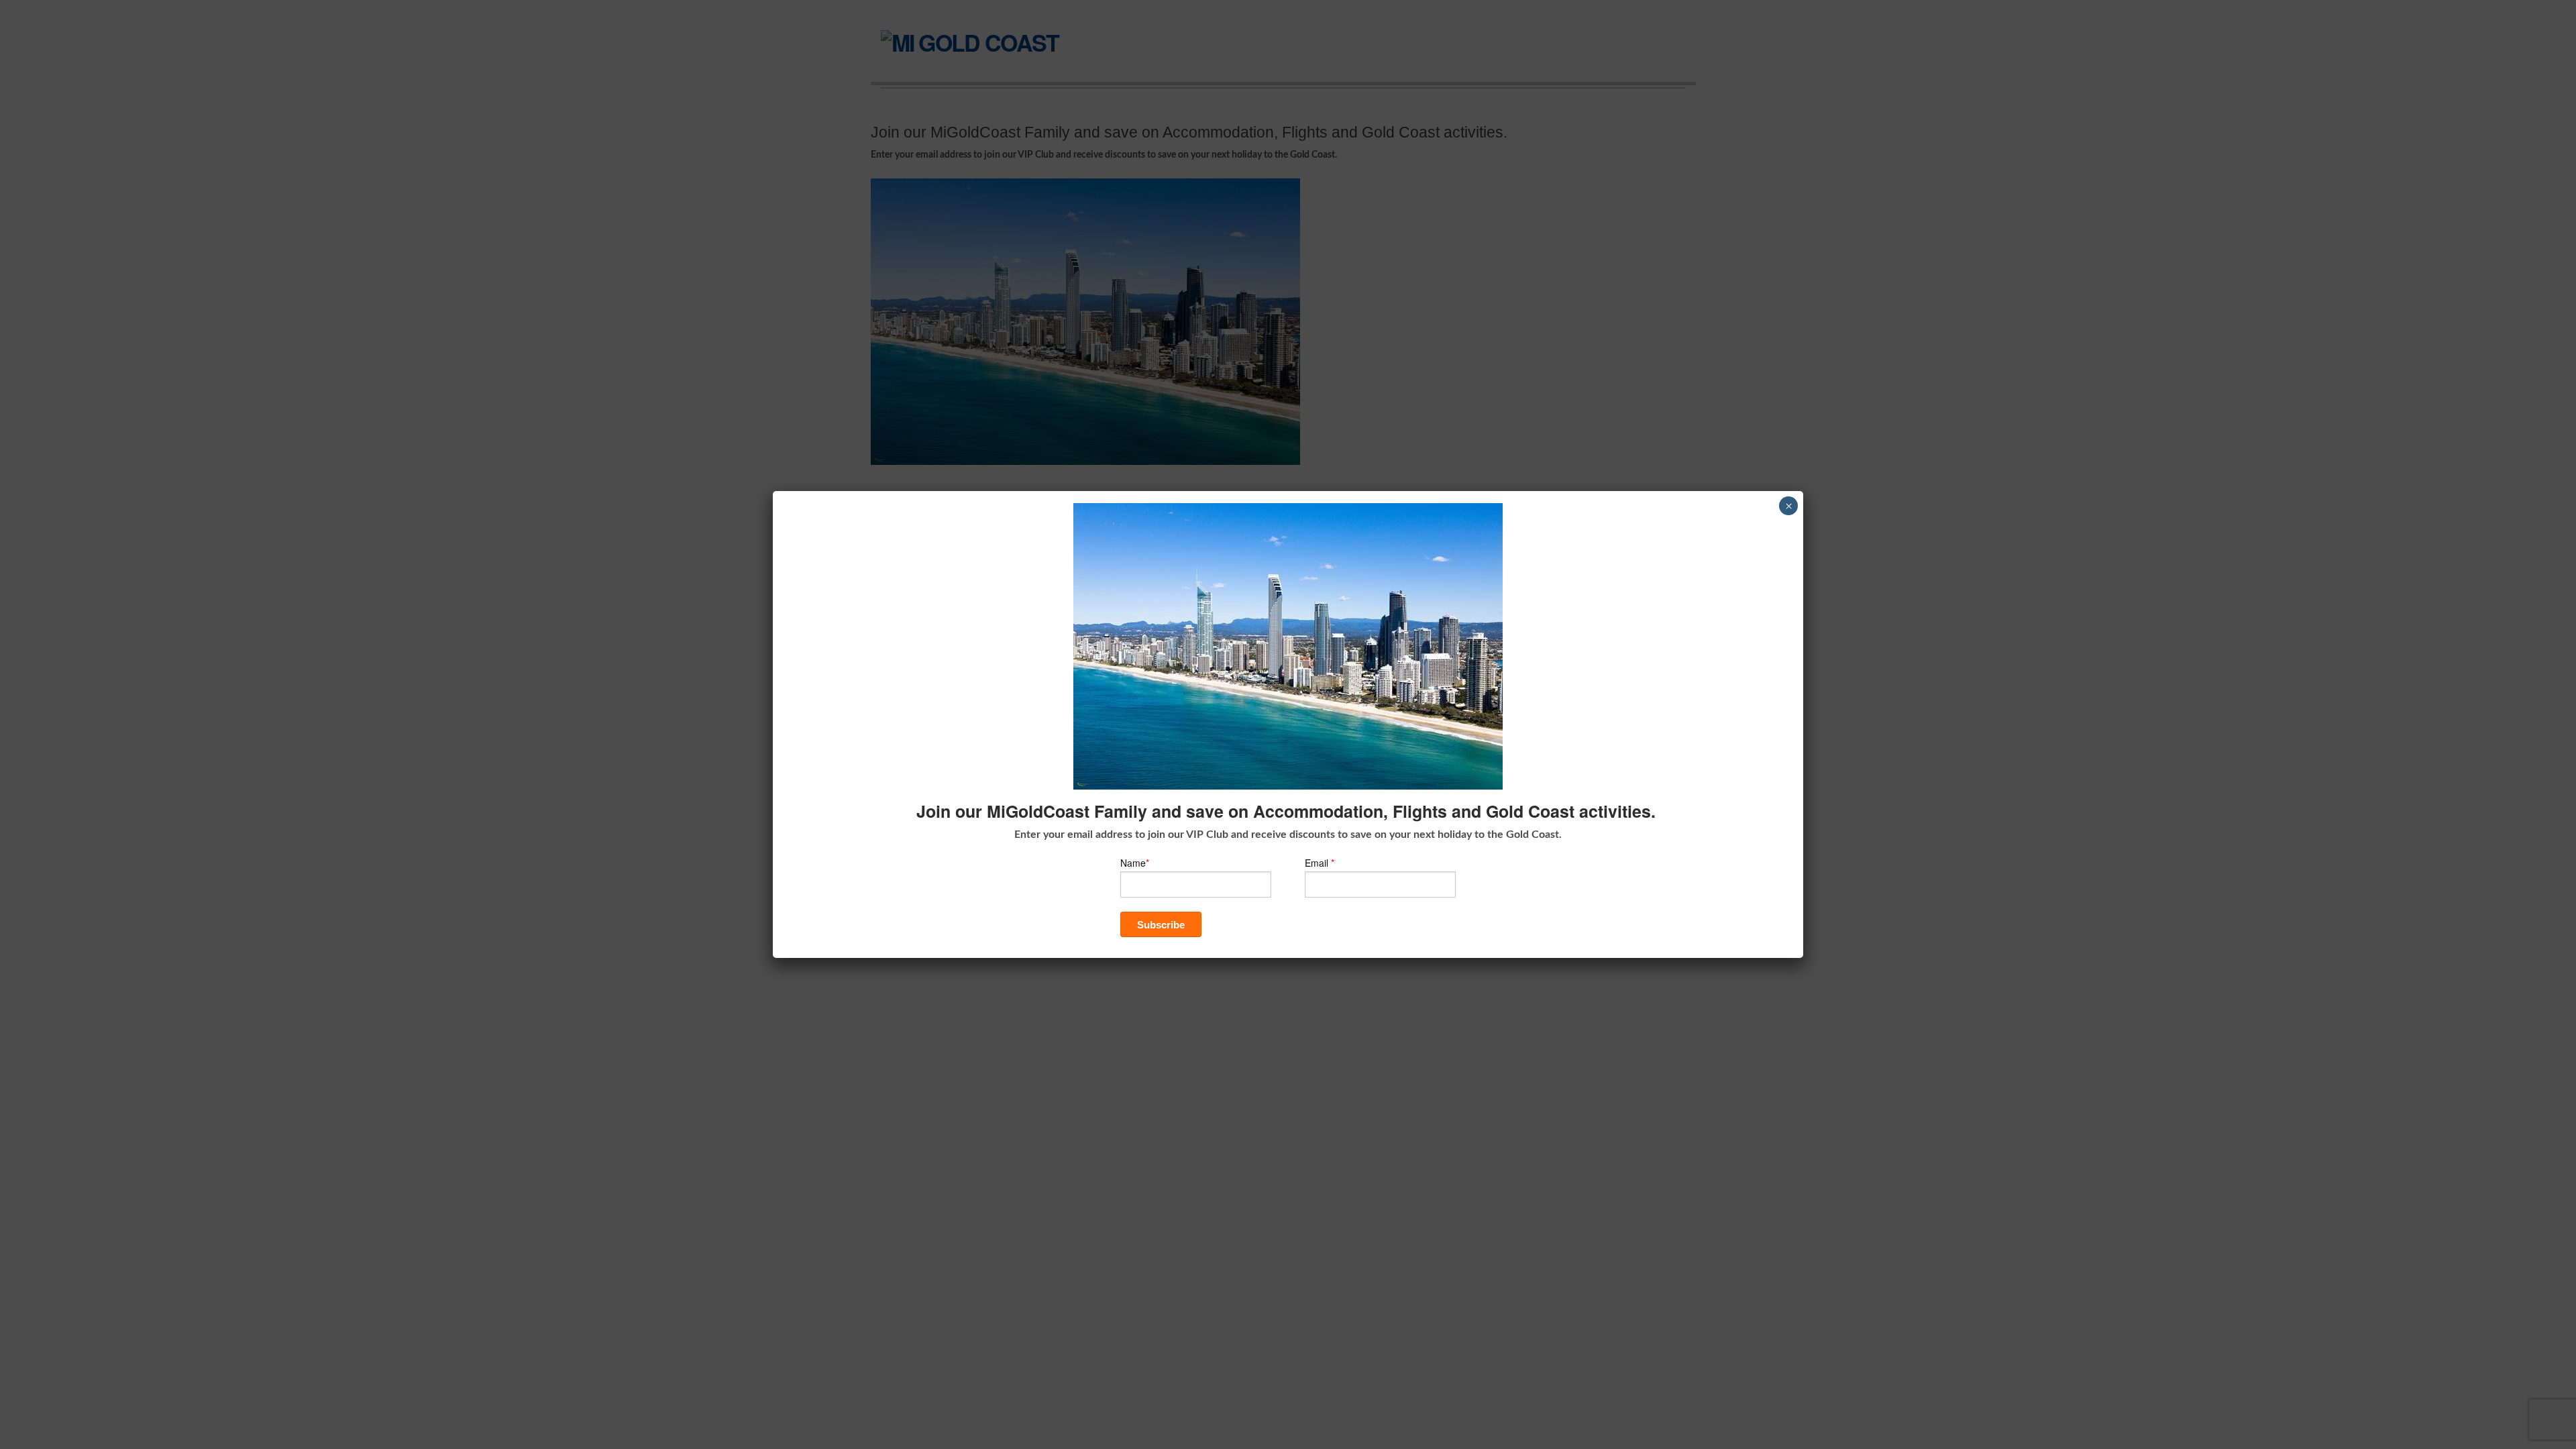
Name (1135, 863)
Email (1320, 863)
